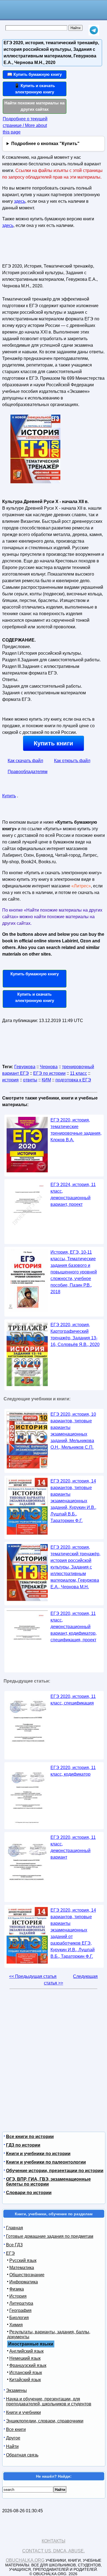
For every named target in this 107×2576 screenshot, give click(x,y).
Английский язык (26, 2351)
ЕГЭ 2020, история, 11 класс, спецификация (73, 1700)
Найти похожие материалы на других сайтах (34, 106)
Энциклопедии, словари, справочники (45, 2421)
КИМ (46, 1080)
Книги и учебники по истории (38, 2154)
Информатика (24, 2282)
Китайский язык (25, 2380)
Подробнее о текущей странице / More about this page (25, 125)
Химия (16, 2325)
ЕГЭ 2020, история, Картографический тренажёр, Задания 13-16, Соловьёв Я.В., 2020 (75, 1335)
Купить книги (54, 743)
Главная (15, 2228)
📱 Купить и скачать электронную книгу (35, 89)
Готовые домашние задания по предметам (50, 2236)
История (18, 2296)
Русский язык (23, 2260)
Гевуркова (25, 1067)
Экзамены (16, 2390)
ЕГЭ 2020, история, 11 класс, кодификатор (73, 1771)
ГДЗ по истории (23, 2145)
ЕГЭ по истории (49, 1073)
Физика (17, 2289)
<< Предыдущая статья (33, 1976)
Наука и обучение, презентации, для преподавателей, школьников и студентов (49, 2401)
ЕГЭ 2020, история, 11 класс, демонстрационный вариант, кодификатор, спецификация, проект (74, 1627)
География (20, 2310)
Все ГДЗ (14, 2245)
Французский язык (28, 2365)
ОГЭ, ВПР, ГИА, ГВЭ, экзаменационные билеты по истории (48, 2182)
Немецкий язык (25, 2358)
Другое (13, 2438)
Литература (21, 2303)
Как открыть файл (72, 761)
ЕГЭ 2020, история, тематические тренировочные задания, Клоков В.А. (76, 1130)
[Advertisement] (34, 248)
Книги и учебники (23, 2412)
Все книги (16, 2429)
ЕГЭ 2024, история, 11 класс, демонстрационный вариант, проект (73, 1194)
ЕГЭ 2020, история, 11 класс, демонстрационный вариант (73, 1847)
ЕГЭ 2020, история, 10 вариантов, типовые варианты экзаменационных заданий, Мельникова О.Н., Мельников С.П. (73, 1431)
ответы (30, 1080)
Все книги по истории (30, 2137)
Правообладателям (28, 772)
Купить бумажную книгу (35, 974)
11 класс (78, 1073)
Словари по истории (29, 2193)
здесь (20, 201)
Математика (22, 2268)
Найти (12, 2446)
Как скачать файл (25, 761)
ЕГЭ (10, 2253)
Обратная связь (22, 2455)
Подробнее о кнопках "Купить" (45, 144)
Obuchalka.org (25, 2560)
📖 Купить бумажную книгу (34, 74)
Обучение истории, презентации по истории (55, 2171)
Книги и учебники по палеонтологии (46, 2162)
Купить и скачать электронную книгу (35, 997)
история (10, 1080)
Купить (9, 796)
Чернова (49, 1067)
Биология (19, 2318)
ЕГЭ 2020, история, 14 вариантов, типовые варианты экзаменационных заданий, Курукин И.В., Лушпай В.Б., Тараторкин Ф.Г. (73, 1501)
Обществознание (27, 2275)
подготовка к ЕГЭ (73, 1080)
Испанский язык (26, 2373)
